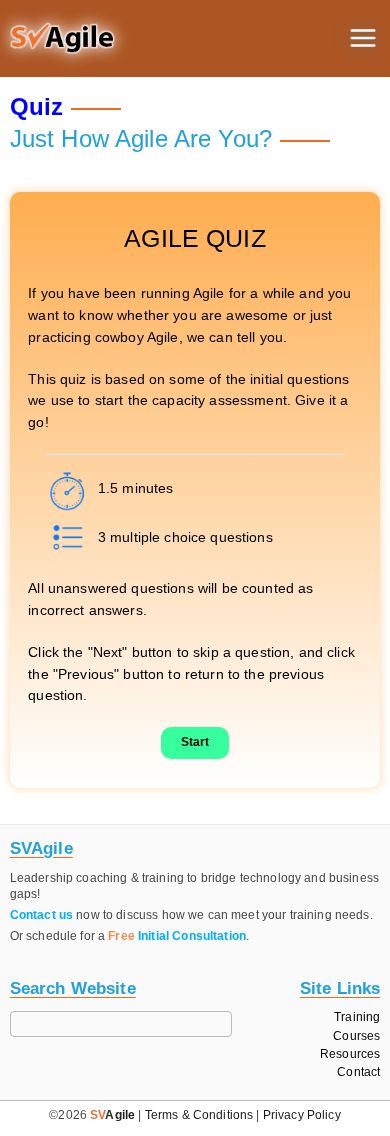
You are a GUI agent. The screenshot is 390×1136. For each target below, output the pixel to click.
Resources (350, 1054)
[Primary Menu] (363, 38)
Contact (358, 1072)
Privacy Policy (302, 1115)
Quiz (37, 106)
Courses (356, 1036)
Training (357, 1017)
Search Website (73, 988)
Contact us (41, 915)
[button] (62, 39)
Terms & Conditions (199, 1115)
